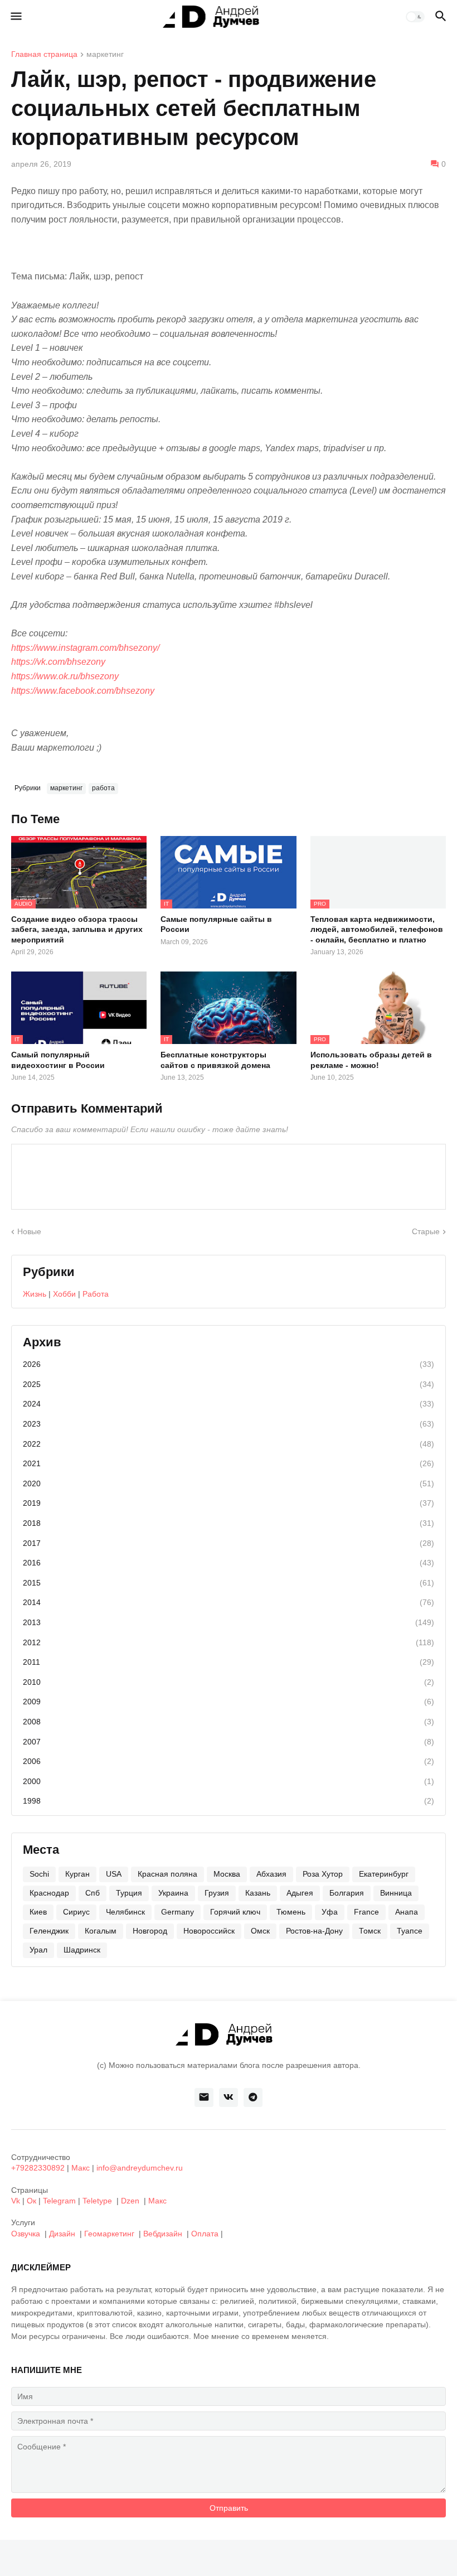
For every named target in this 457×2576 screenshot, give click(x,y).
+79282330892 (38, 2168)
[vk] (229, 2097)
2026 (229, 1364)
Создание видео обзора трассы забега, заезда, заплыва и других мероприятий (77, 929)
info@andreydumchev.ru (140, 2168)
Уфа (330, 1912)
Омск (260, 1931)
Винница (396, 1893)
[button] (15, 17)
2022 (229, 1444)
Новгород (150, 1931)
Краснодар (49, 1893)
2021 (229, 1463)
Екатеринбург (384, 1874)
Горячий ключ (235, 1912)
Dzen (130, 2201)
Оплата (205, 2234)
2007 (229, 1742)
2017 (229, 1543)
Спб (93, 1893)
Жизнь (35, 1294)
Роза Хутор (323, 1874)
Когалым (101, 1931)
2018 (229, 1523)
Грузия (217, 1893)
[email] (204, 2097)
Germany (178, 1912)
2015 (229, 1583)
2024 (229, 1404)
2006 (229, 1761)
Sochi (39, 1874)
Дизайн (62, 2234)
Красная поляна (167, 1874)
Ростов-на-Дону (314, 1931)
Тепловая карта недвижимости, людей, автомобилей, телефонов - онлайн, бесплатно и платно (377, 929)
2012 (229, 1642)
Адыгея (300, 1893)
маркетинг (105, 54)
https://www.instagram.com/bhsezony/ (85, 648)
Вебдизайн (163, 2234)
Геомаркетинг (109, 2234)
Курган (77, 1874)
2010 (229, 1682)
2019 (229, 1503)
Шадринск (82, 1950)
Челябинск (125, 1912)
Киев (38, 1912)
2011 (229, 1662)
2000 (229, 1781)
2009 (229, 1702)
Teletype (97, 2201)
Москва (227, 1874)
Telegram (59, 2201)
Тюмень (291, 1912)
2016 (229, 1563)
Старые (426, 1231)
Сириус (76, 1912)
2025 (229, 1384)
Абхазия (271, 1874)
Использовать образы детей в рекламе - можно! (371, 1060)
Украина (173, 1893)
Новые (29, 1231)
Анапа (407, 1912)
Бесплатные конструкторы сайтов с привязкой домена (215, 1060)
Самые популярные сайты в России (216, 924)
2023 (229, 1424)
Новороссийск (209, 1931)
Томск (370, 1931)
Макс (81, 2168)
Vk (16, 2201)
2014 (229, 1602)
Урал (38, 1950)
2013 (229, 1622)
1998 (229, 1801)
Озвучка (26, 2234)
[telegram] (253, 2097)
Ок (31, 2201)
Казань (258, 1893)
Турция (129, 1893)
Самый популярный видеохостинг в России (58, 1060)
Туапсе (410, 1931)
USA (114, 1874)
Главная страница (44, 54)
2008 (229, 1722)
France (366, 1912)
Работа (96, 1294)
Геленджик (49, 1931)
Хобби (64, 1294)
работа (103, 788)
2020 (229, 1483)
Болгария (347, 1893)
